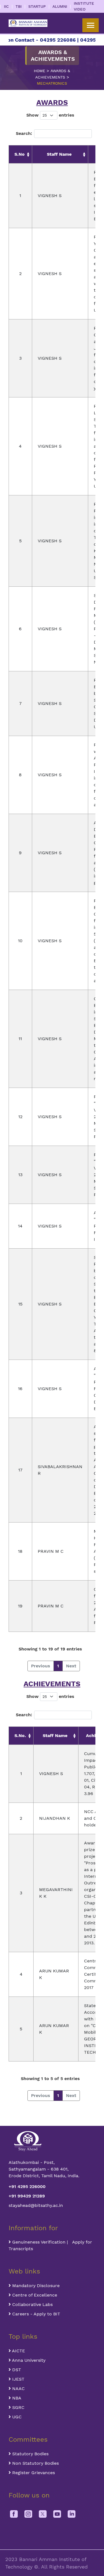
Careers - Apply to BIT (35, 2314)
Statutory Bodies (30, 2454)
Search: (24, 133)
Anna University (28, 2360)
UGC (16, 2417)
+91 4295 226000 (27, 2186)
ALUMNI (60, 6)
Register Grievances (33, 2473)
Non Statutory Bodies (35, 2463)
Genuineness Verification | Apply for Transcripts (50, 2245)
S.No (20, 154)
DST (16, 2370)
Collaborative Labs (32, 2304)
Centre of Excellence (34, 2295)
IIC (6, 6)
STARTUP (37, 6)
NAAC (18, 2389)
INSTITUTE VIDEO (84, 6)
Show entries (50, 115)
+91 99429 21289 (27, 2196)
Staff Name (59, 154)
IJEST (18, 2379)
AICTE (18, 2351)
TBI (19, 6)
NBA (16, 2398)
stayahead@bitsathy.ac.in (36, 2205)
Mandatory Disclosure (35, 2286)
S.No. (20, 1736)
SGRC (18, 2407)
